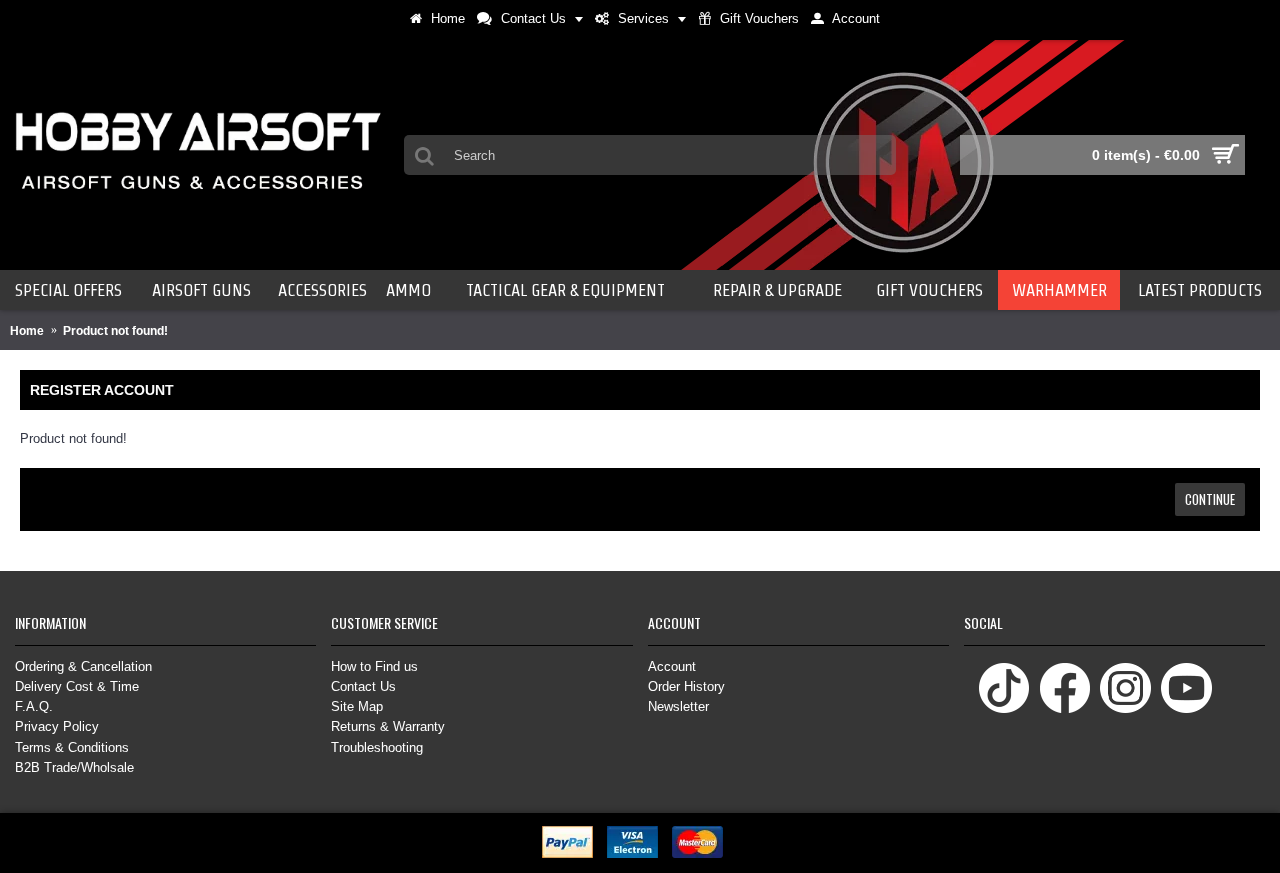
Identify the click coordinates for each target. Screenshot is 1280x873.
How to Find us (374, 666)
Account (672, 666)
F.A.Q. (34, 706)
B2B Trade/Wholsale (74, 767)
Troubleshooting (377, 747)
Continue (1210, 499)
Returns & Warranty (388, 726)
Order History (686, 686)
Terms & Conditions (72, 747)
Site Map (357, 706)
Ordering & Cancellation (83, 666)
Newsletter (678, 706)
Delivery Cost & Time (77, 686)
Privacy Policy (57, 726)
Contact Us (363, 686)
